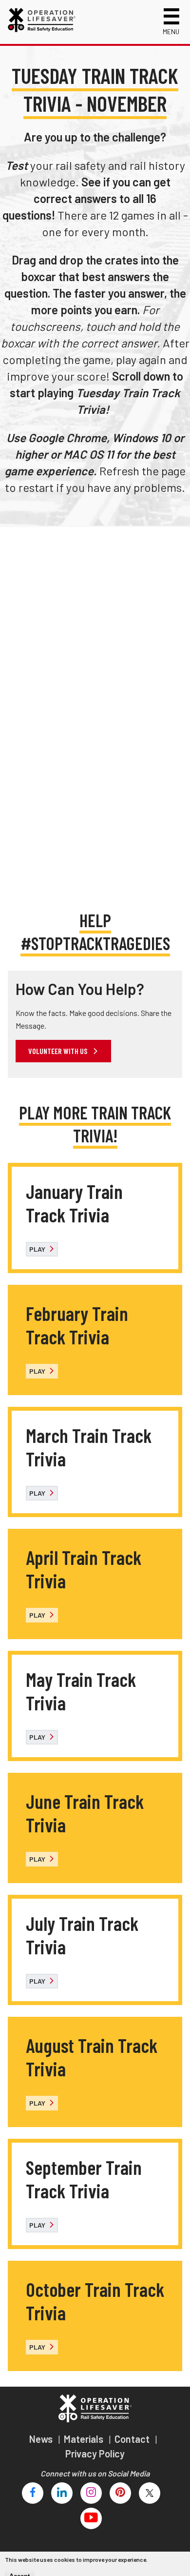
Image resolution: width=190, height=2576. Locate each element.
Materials (85, 2439)
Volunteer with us (58, 1051)
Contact (133, 2439)
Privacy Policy (95, 2454)
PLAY (38, 1249)
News (42, 2439)
